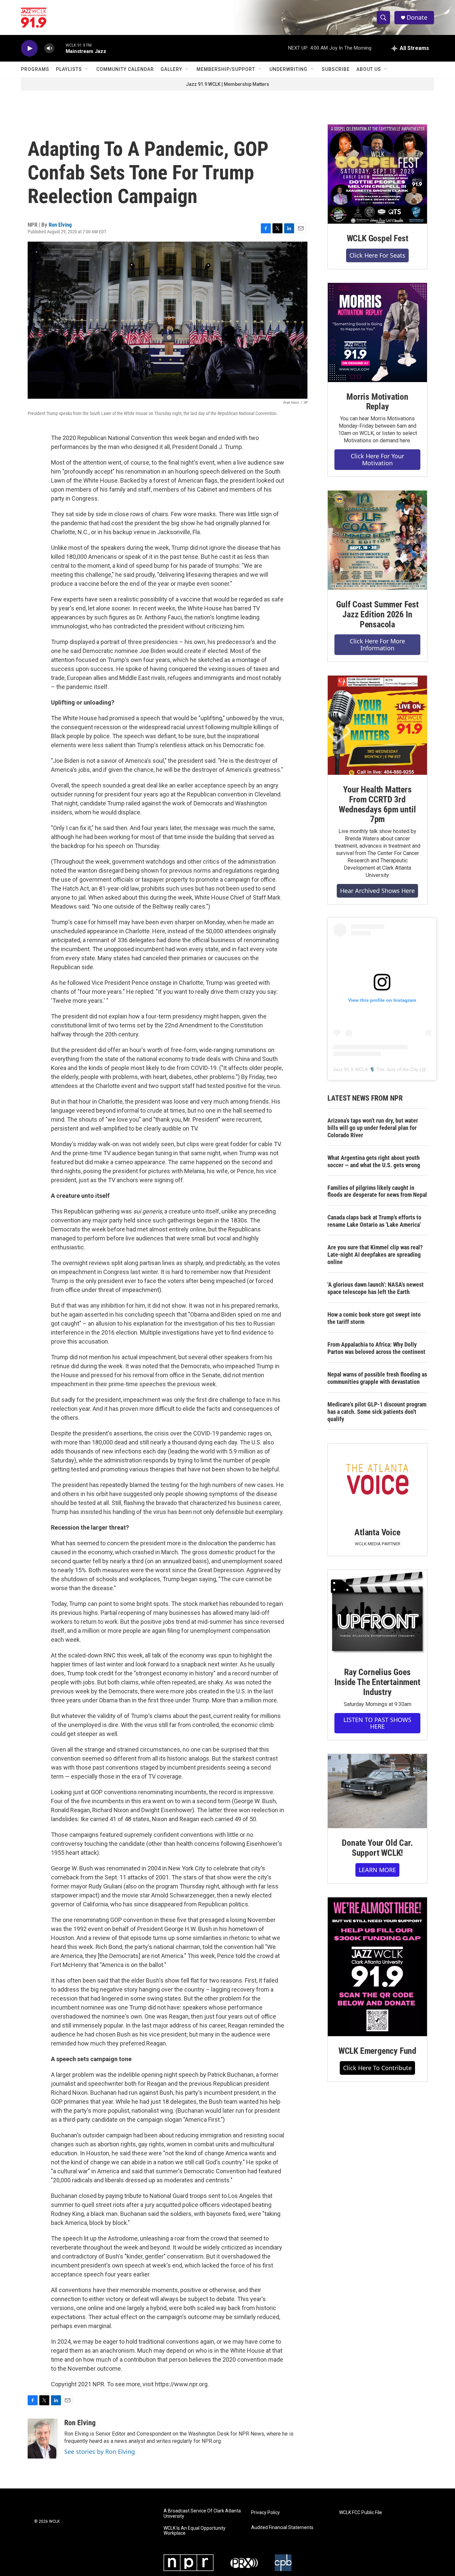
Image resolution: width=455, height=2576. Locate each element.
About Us (369, 69)
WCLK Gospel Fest (378, 238)
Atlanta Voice (377, 1532)
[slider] (60, 48)
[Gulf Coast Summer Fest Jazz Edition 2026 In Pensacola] (377, 540)
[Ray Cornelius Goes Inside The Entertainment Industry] (377, 1614)
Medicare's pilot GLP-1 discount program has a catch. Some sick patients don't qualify (377, 1412)
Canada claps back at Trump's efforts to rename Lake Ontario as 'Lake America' (374, 1221)
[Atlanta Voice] (377, 1481)
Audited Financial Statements (282, 2528)
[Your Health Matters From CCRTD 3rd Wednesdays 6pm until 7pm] (377, 725)
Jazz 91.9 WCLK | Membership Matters (227, 84)
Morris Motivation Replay (377, 402)
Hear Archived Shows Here (377, 891)
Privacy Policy (265, 2513)
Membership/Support (226, 69)
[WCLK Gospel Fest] (377, 174)
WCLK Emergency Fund (377, 2051)
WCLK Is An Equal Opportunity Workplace (195, 2531)
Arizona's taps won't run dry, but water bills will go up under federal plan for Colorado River (373, 1128)
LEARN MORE (377, 1870)
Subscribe (336, 69)
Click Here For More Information (377, 644)
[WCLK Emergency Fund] (377, 1967)
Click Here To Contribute (377, 2068)
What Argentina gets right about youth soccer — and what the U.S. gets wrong (374, 1161)
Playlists (69, 69)
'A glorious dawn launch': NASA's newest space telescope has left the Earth (376, 1288)
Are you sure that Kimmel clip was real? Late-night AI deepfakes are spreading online (375, 1255)
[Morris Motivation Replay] (377, 332)
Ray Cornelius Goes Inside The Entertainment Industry (377, 1682)
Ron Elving (60, 225)
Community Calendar (125, 69)
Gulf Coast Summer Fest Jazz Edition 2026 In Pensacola (377, 614)
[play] (29, 48)
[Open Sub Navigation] (87, 69)
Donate (417, 17)
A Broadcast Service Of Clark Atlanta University (202, 2514)
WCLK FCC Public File (361, 2513)
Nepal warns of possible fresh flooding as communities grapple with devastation (377, 1378)
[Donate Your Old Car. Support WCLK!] (377, 1791)
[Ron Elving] (43, 2439)
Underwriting (288, 69)
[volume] (49, 48)
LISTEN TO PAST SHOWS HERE (377, 1723)
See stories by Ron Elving (100, 2452)
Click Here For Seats (377, 255)
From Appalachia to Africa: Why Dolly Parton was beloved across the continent (376, 1348)
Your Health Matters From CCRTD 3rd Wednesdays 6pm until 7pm (377, 804)
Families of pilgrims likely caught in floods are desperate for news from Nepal (377, 1191)
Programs (35, 69)
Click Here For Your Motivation (377, 459)
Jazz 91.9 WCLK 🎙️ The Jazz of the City (376, 1069)
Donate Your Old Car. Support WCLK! (377, 1848)
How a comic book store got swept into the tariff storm (374, 1318)
